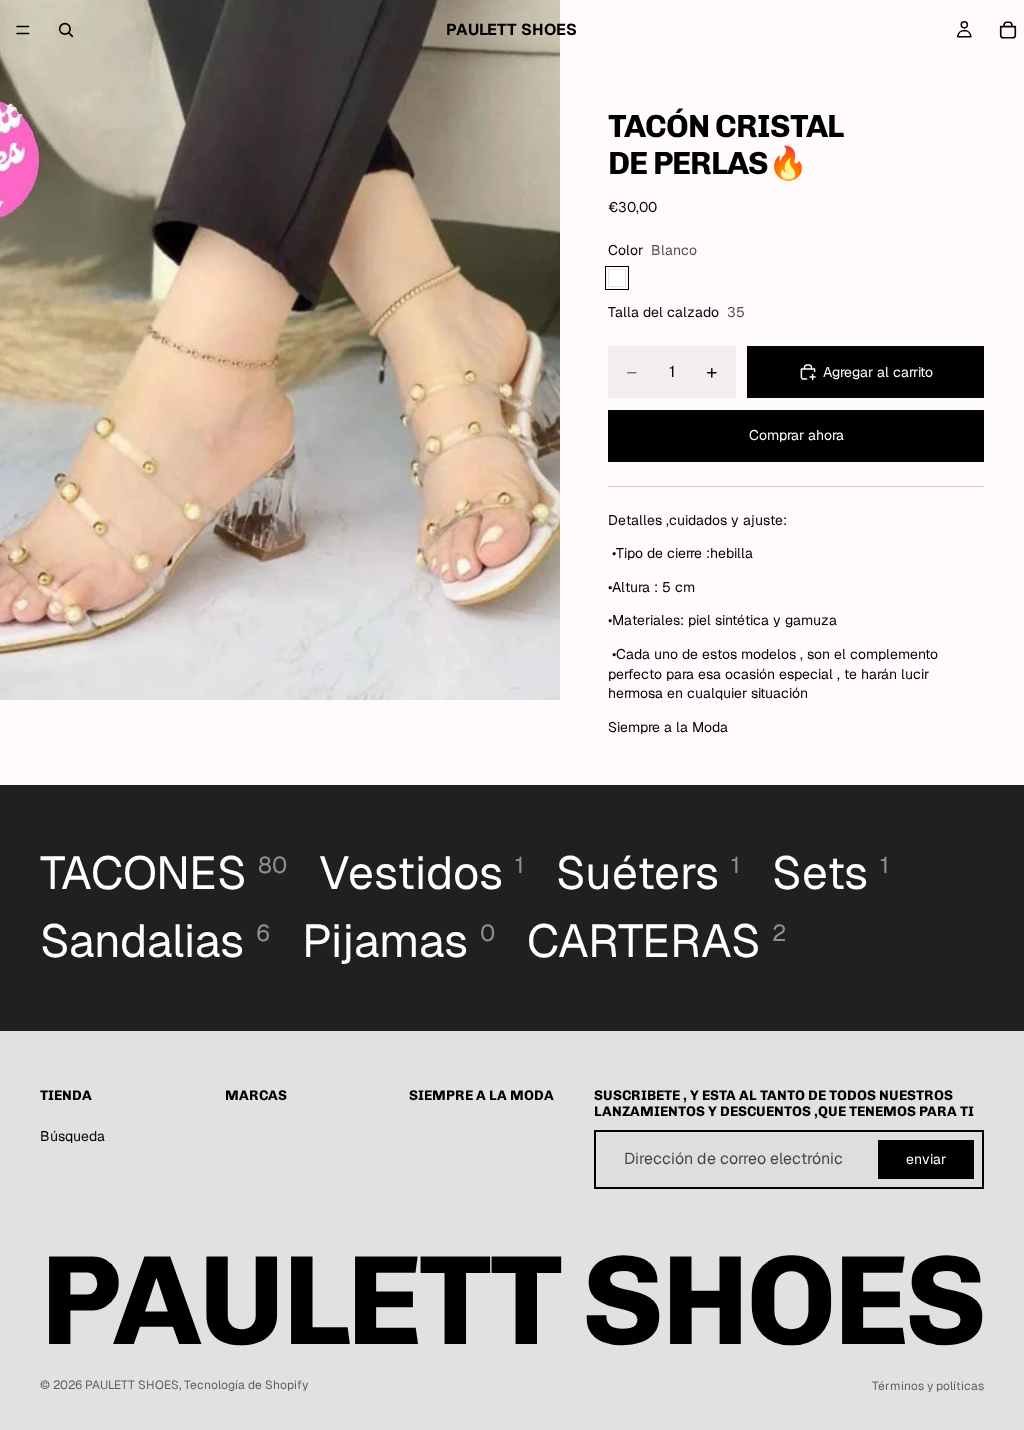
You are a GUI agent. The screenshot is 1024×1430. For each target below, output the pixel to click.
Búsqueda (72, 1136)
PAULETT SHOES (132, 1385)
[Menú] (23, 30)
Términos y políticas (928, 1386)
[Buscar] (66, 30)
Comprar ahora (796, 435)
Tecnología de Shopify (246, 1385)
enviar (926, 1159)
